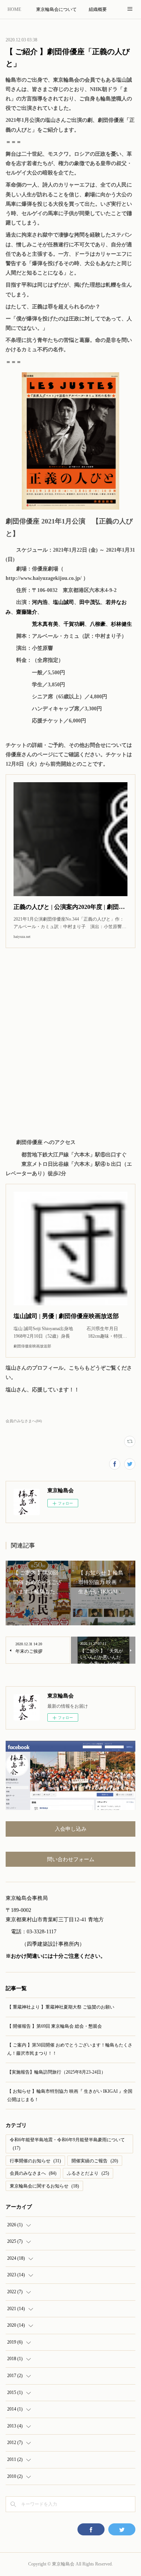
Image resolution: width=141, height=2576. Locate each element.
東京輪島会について (56, 9)
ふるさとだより (88, 2173)
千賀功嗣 (74, 624)
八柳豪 (98, 624)
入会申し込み (71, 1829)
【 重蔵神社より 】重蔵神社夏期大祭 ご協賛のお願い (61, 2007)
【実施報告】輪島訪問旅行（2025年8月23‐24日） (56, 2072)
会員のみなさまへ (33, 2173)
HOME (14, 9)
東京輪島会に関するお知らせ (44, 2186)
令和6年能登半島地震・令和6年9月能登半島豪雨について (67, 2144)
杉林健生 (121, 624)
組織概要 (98, 9)
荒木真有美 (45, 624)
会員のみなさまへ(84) (24, 1421)
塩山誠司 (64, 602)
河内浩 (40, 602)
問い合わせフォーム (71, 1859)
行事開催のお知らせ (35, 2161)
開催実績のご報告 (95, 2161)
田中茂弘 (90, 602)
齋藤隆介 (27, 612)
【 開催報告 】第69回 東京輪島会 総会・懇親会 (55, 2026)
